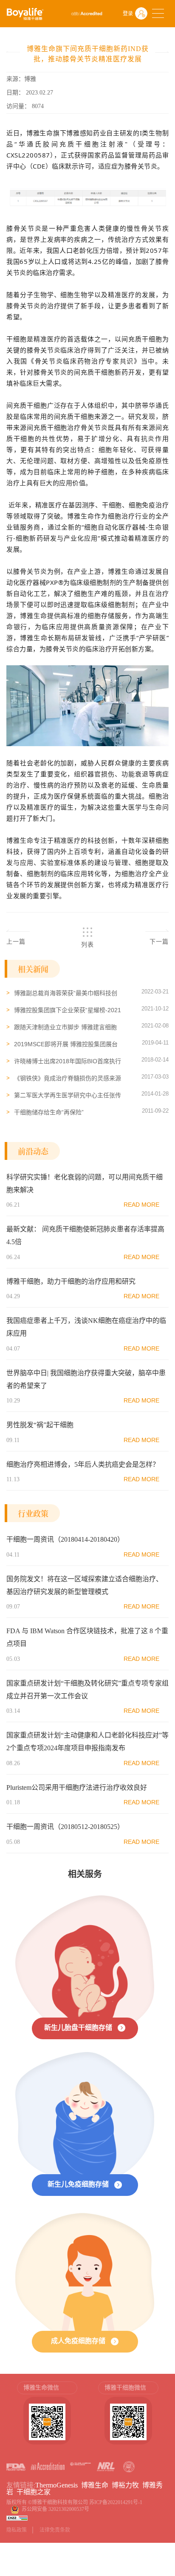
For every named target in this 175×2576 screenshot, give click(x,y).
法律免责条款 (55, 2530)
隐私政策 (17, 2530)
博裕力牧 (125, 2485)
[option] (47, 2417)
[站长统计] (17, 2518)
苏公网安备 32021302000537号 (57, 2509)
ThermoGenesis (56, 2485)
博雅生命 (95, 2485)
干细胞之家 (34, 2492)
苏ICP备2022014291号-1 (116, 2502)
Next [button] (164, 2417)
